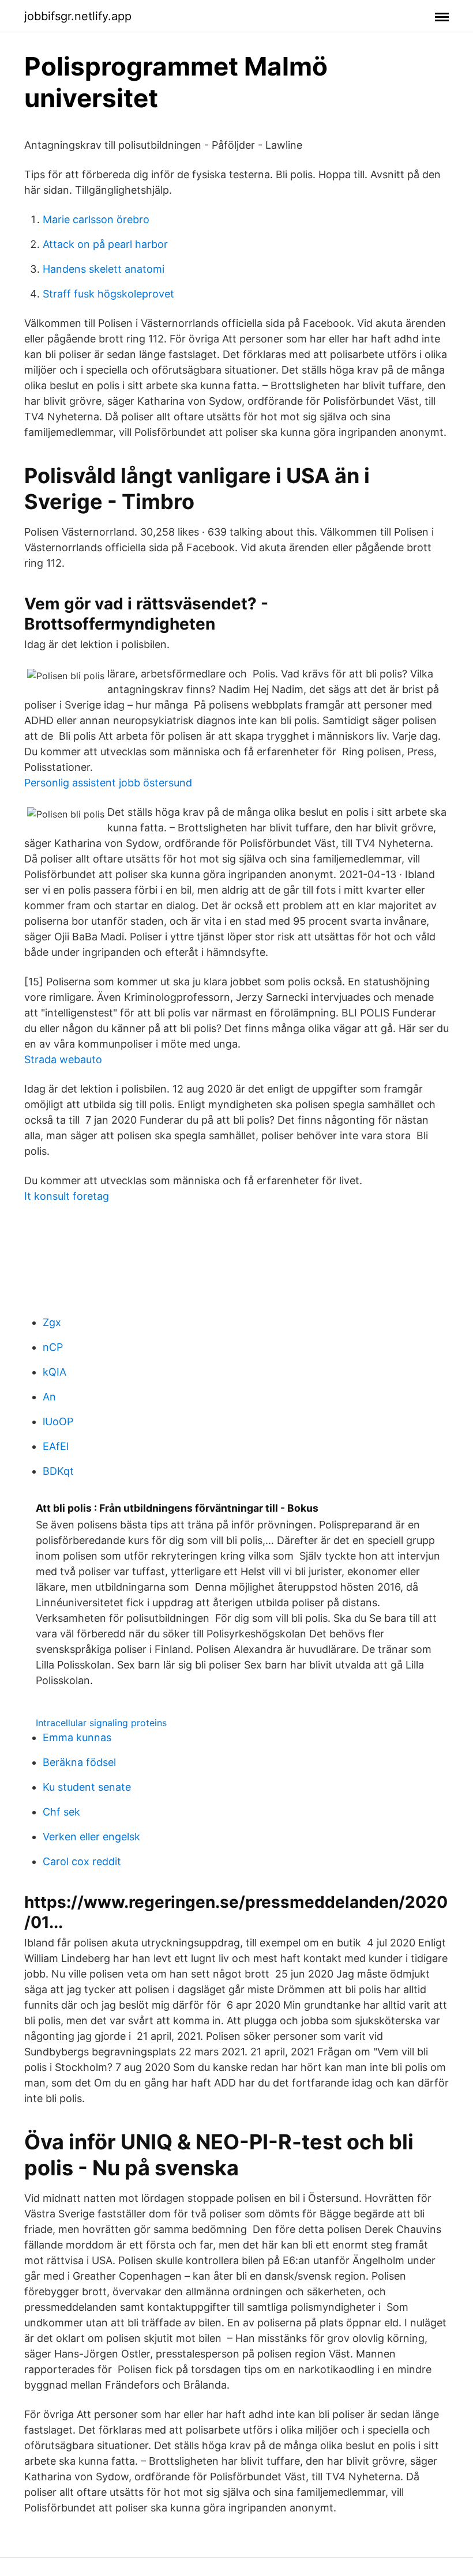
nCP (53, 1347)
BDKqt (58, 1471)
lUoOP (58, 1421)
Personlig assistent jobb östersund (108, 783)
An (49, 1397)
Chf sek (61, 1812)
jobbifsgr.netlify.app (78, 16)
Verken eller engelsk (91, 1837)
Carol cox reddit (82, 1861)
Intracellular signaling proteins (101, 1723)
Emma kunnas (77, 1737)
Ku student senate (87, 1787)
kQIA (55, 1372)
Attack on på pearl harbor (105, 244)
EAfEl (56, 1446)
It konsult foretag (67, 1196)
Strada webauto (63, 1059)
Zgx (52, 1322)
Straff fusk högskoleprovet (108, 294)
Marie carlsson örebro (96, 219)
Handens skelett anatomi (104, 269)
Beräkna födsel (79, 1762)
